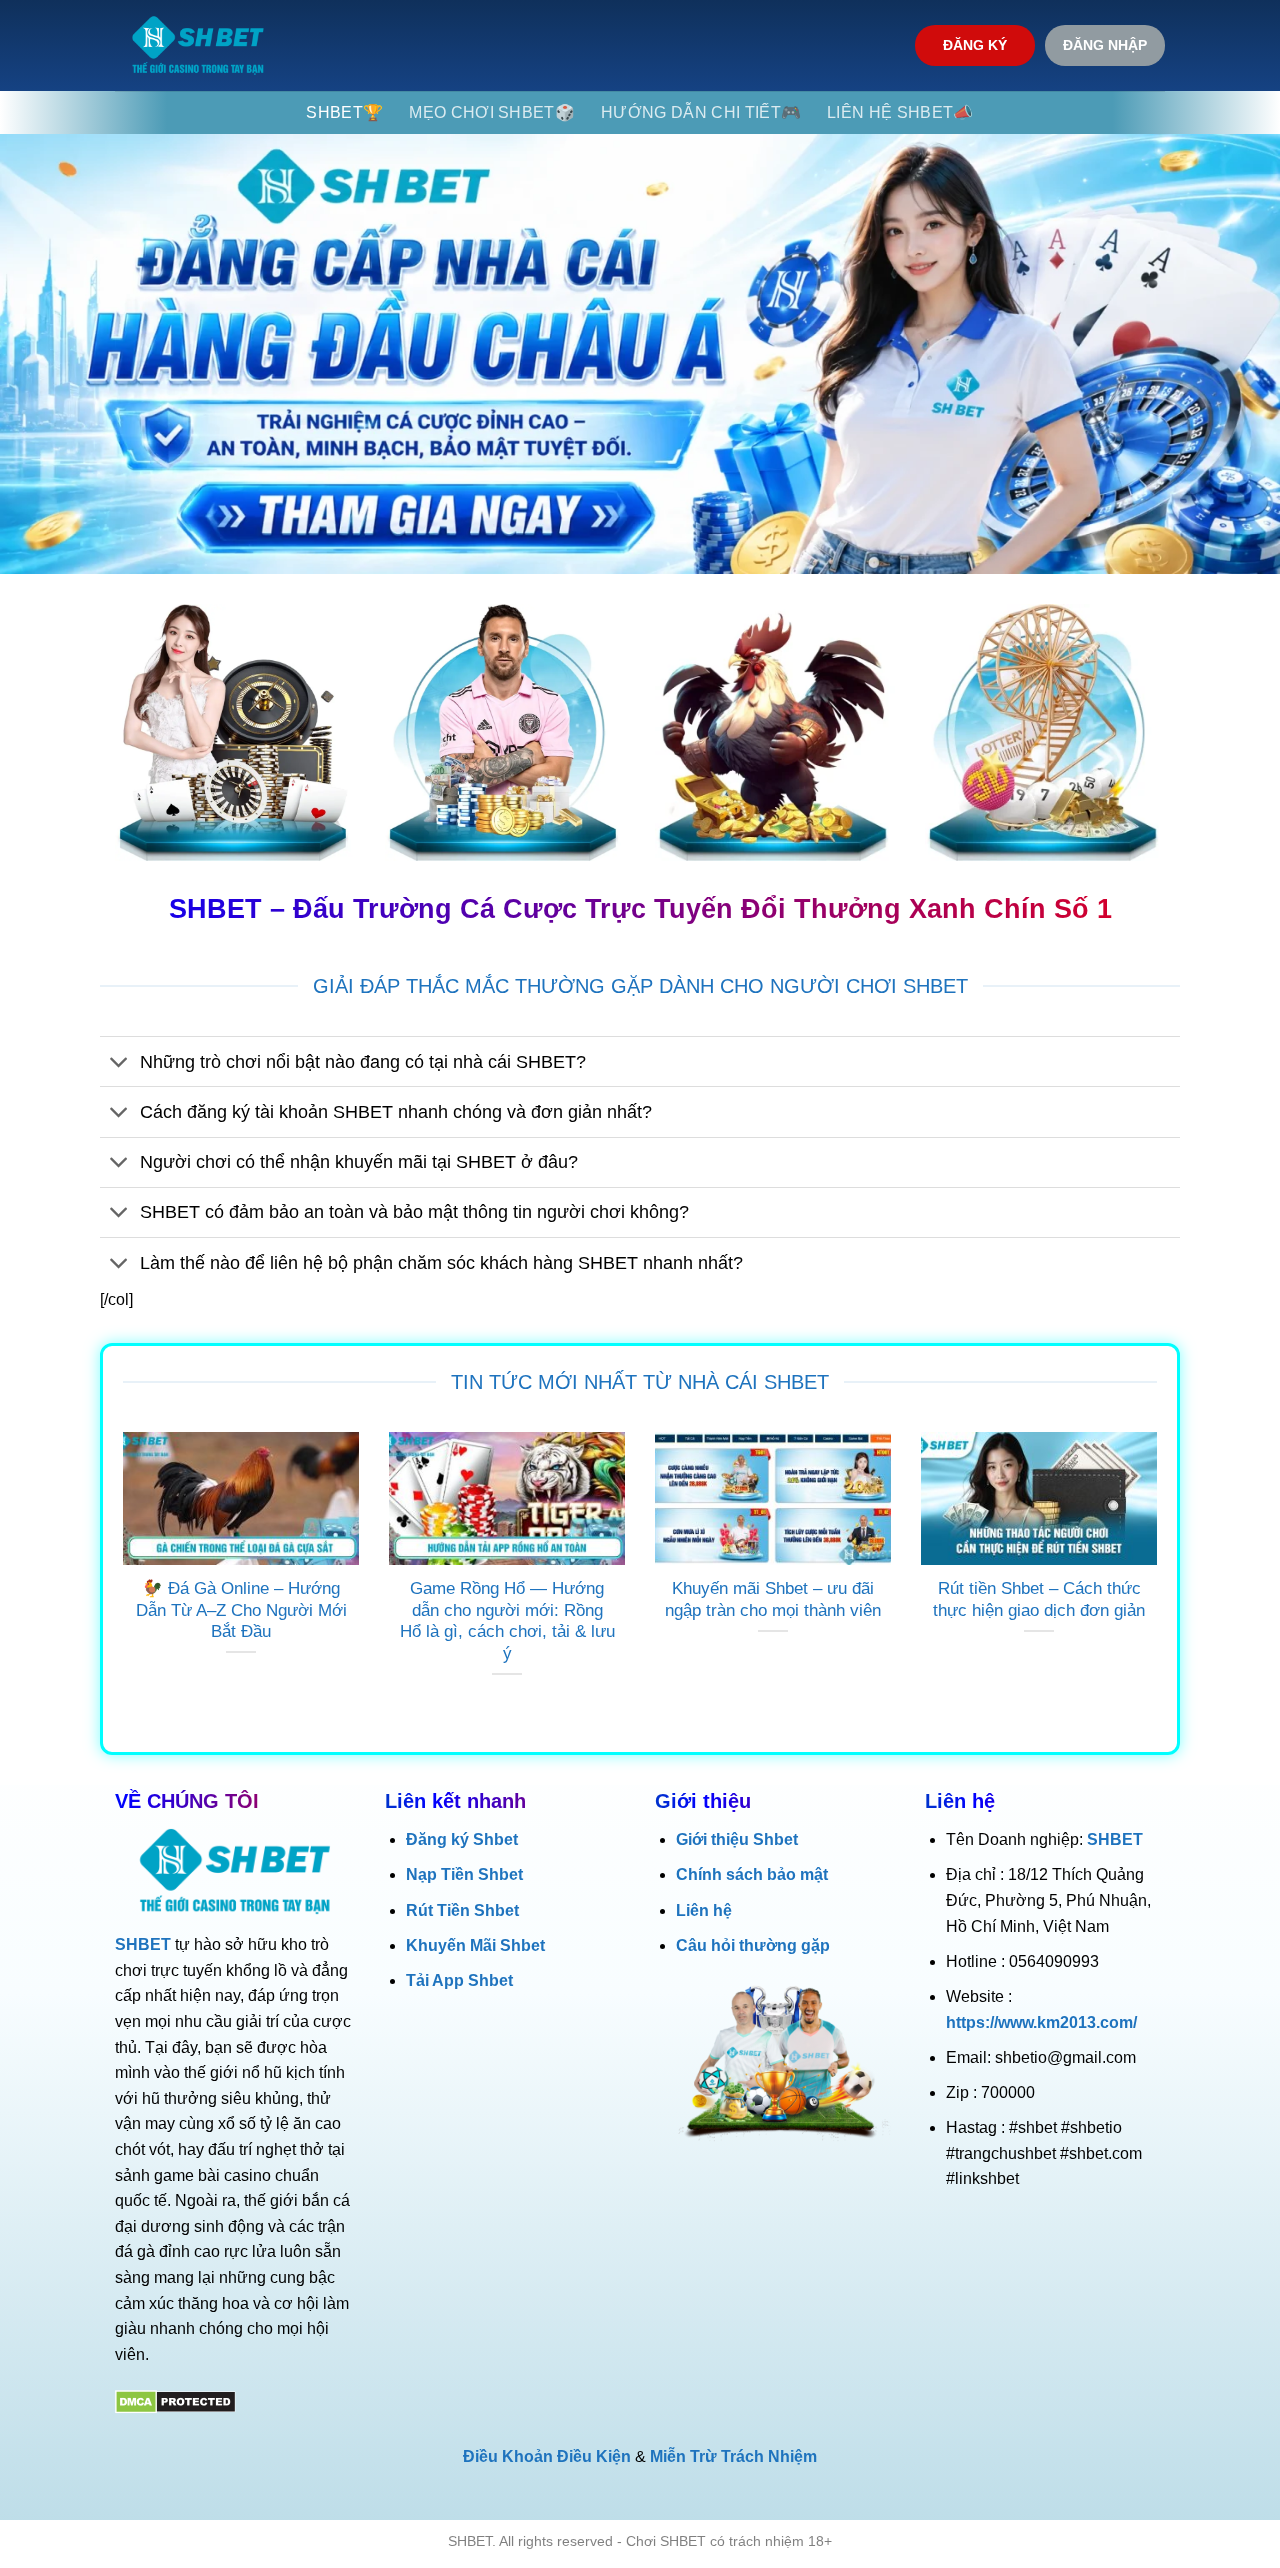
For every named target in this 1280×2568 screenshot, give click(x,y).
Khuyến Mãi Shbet (475, 1945)
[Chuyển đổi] (119, 1063)
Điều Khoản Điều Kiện (547, 2456)
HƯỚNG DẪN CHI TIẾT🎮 (701, 112)
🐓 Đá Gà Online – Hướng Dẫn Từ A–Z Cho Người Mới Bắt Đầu (241, 1610)
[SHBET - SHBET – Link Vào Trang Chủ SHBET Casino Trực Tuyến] (198, 46)
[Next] (1161, 1580)
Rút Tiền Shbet (462, 1910)
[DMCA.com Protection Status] (175, 2400)
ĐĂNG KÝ (975, 45)
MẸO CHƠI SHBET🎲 (492, 112)
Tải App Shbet (459, 1980)
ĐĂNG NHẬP (1105, 45)
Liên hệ (704, 1910)
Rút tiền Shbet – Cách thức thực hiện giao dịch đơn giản (1039, 1599)
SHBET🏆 (344, 112)
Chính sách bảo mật (752, 1874)
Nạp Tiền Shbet (464, 1874)
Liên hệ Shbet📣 (900, 112)
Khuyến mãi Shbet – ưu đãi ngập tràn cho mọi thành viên (773, 1599)
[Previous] (119, 1580)
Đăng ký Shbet (462, 1839)
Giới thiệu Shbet (737, 1839)
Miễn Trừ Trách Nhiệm (733, 2456)
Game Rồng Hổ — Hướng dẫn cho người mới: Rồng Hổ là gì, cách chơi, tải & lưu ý (507, 1621)
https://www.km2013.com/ (1041, 2022)
